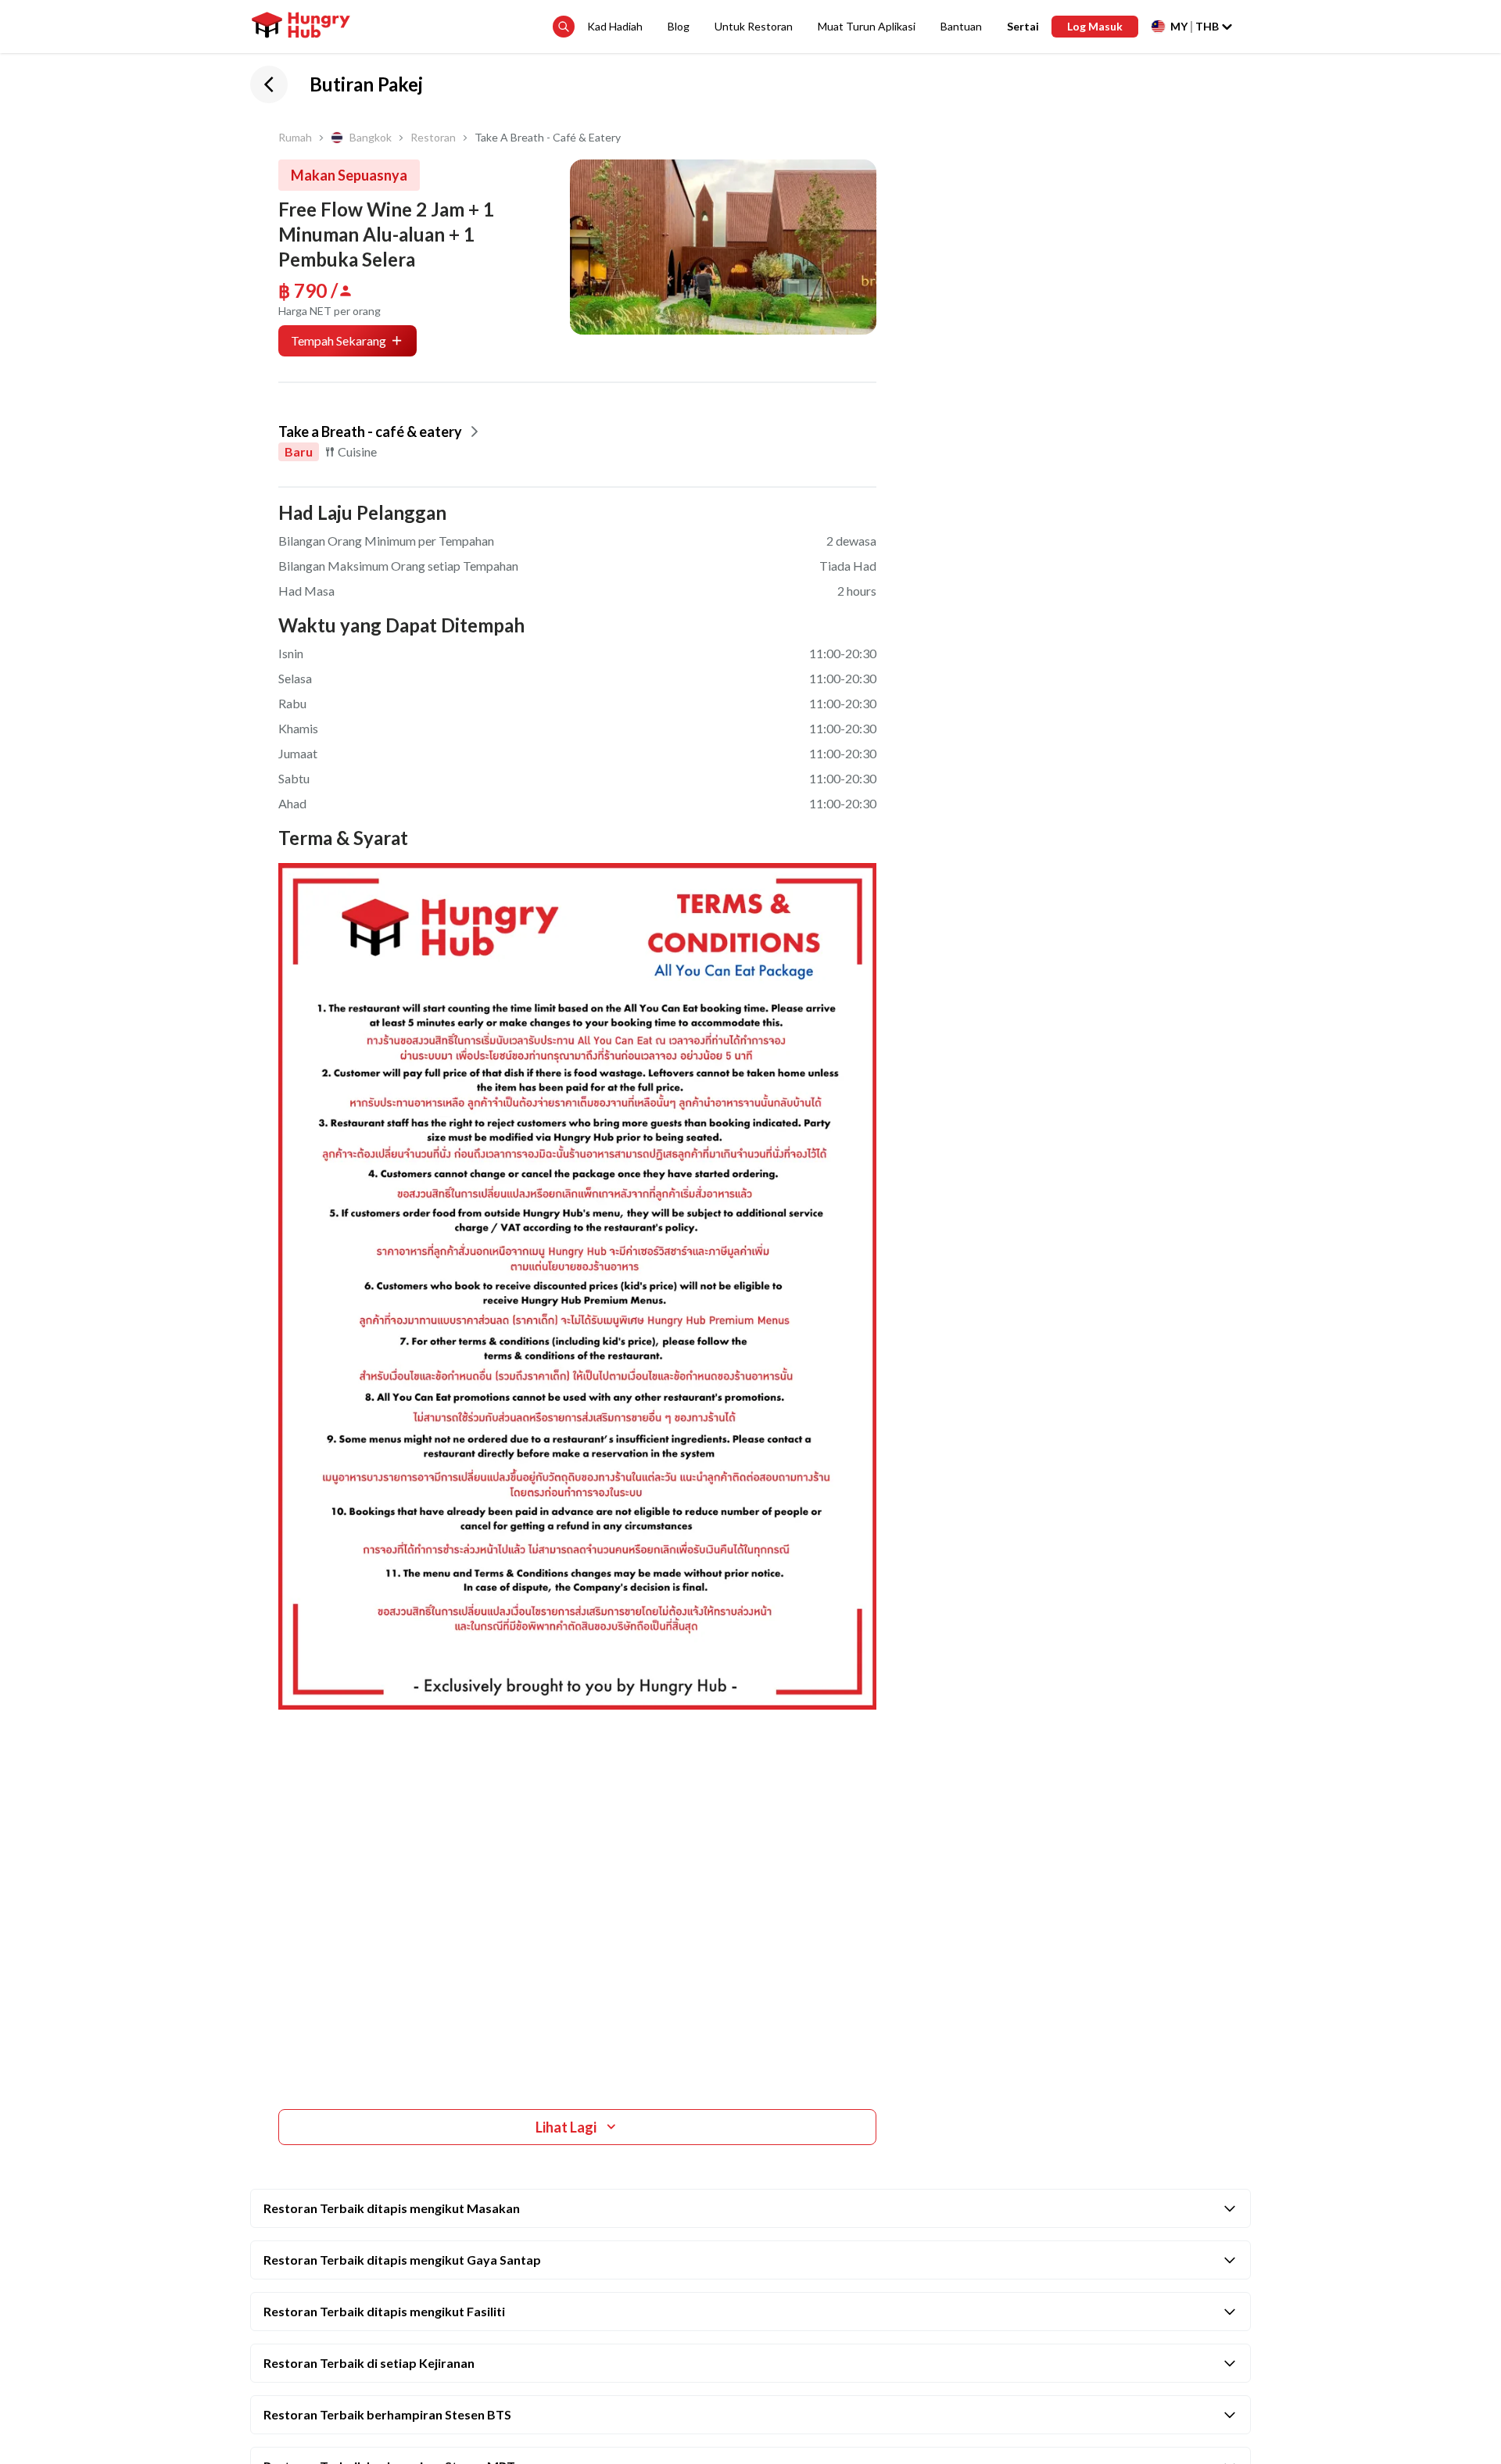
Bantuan (961, 26)
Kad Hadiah (615, 26)
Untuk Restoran (754, 26)
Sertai (1023, 26)
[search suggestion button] (564, 27)
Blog (679, 26)
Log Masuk (1095, 26)
